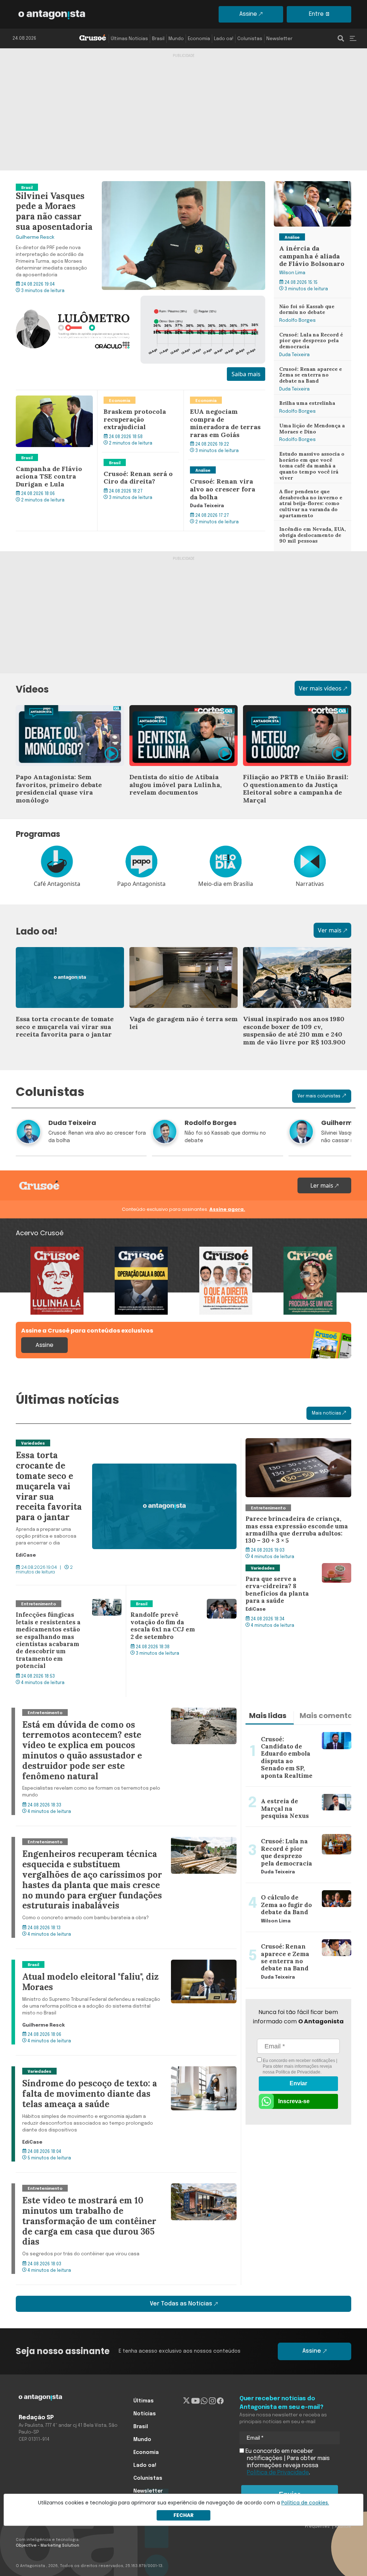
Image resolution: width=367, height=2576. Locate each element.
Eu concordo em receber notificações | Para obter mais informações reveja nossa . (299, 2066)
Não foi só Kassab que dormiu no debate (304, 307)
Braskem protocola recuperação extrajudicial (136, 399)
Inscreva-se (294, 2101)
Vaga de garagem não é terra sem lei (179, 951)
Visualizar (29, 1251)
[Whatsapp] (204, 2401)
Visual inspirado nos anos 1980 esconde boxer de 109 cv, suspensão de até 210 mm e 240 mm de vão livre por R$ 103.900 (297, 964)
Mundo (176, 39)
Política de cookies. (305, 2503)
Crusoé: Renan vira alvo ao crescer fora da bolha (224, 469)
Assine (248, 14)
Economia (199, 39)
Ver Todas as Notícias (181, 2304)
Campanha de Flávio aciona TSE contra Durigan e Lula (53, 399)
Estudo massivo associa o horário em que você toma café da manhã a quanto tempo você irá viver (310, 463)
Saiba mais (246, 374)
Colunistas (250, 39)
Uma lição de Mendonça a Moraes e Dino (309, 426)
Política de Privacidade (298, 2072)
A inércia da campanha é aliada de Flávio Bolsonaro (309, 190)
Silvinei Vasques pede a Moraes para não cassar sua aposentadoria (107, 185)
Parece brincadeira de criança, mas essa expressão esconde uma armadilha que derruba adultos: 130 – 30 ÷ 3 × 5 (296, 1455)
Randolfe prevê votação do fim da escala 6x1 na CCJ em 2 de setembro (179, 1607)
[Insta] (212, 2401)
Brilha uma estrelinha (303, 399)
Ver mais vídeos (320, 688)
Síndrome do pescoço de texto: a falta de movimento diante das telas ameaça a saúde (123, 2075)
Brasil (158, 39)
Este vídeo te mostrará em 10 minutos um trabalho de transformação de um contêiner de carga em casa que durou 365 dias (120, 2192)
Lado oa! (224, 39)
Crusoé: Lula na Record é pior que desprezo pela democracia (307, 339)
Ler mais (323, 1185)
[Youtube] (196, 2401)
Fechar (183, 2515)
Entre (316, 14)
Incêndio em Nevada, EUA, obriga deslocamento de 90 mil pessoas (311, 533)
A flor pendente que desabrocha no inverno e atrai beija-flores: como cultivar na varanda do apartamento (308, 502)
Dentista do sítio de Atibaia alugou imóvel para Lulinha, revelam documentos (176, 718)
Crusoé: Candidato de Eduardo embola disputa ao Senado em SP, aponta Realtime (298, 1738)
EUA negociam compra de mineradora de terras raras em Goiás (225, 403)
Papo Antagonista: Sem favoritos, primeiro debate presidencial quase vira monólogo (70, 718)
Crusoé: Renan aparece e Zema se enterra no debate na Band (311, 374)
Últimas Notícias (129, 39)
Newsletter (279, 39)
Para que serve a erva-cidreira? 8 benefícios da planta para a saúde (291, 1572)
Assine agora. (227, 1209)
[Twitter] (187, 2401)
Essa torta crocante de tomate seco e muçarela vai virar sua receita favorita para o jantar (67, 960)
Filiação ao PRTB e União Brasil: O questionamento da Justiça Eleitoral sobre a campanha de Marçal (291, 718)
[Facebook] (220, 2401)
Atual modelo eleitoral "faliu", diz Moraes (71, 1964)
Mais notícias (327, 1413)
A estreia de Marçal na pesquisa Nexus (298, 1791)
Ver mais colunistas (319, 1096)
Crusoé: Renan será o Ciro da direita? (137, 461)
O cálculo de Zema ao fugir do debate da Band (296, 1892)
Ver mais (330, 930)
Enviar (298, 2083)
